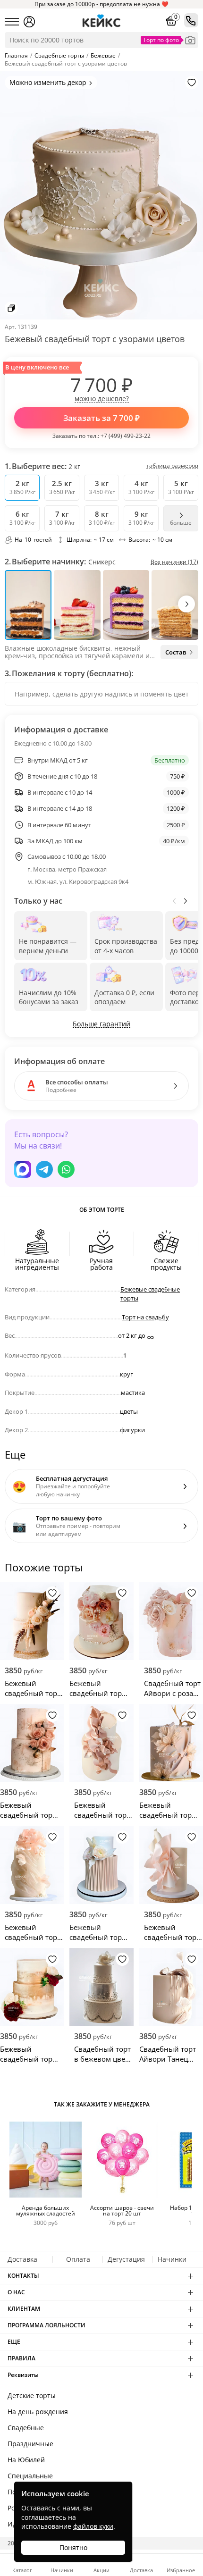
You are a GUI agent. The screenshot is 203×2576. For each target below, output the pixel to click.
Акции (101, 2570)
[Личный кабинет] (29, 22)
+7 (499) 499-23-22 (126, 436)
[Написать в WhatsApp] (66, 1169)
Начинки (172, 2259)
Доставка (22, 2259)
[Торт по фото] (190, 40)
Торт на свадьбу (145, 1317)
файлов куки (93, 2526)
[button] (186, 604)
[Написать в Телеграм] (44, 1169)
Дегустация (126, 2259)
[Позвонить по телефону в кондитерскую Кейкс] (191, 20)
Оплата (78, 2259)
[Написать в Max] (23, 1169)
